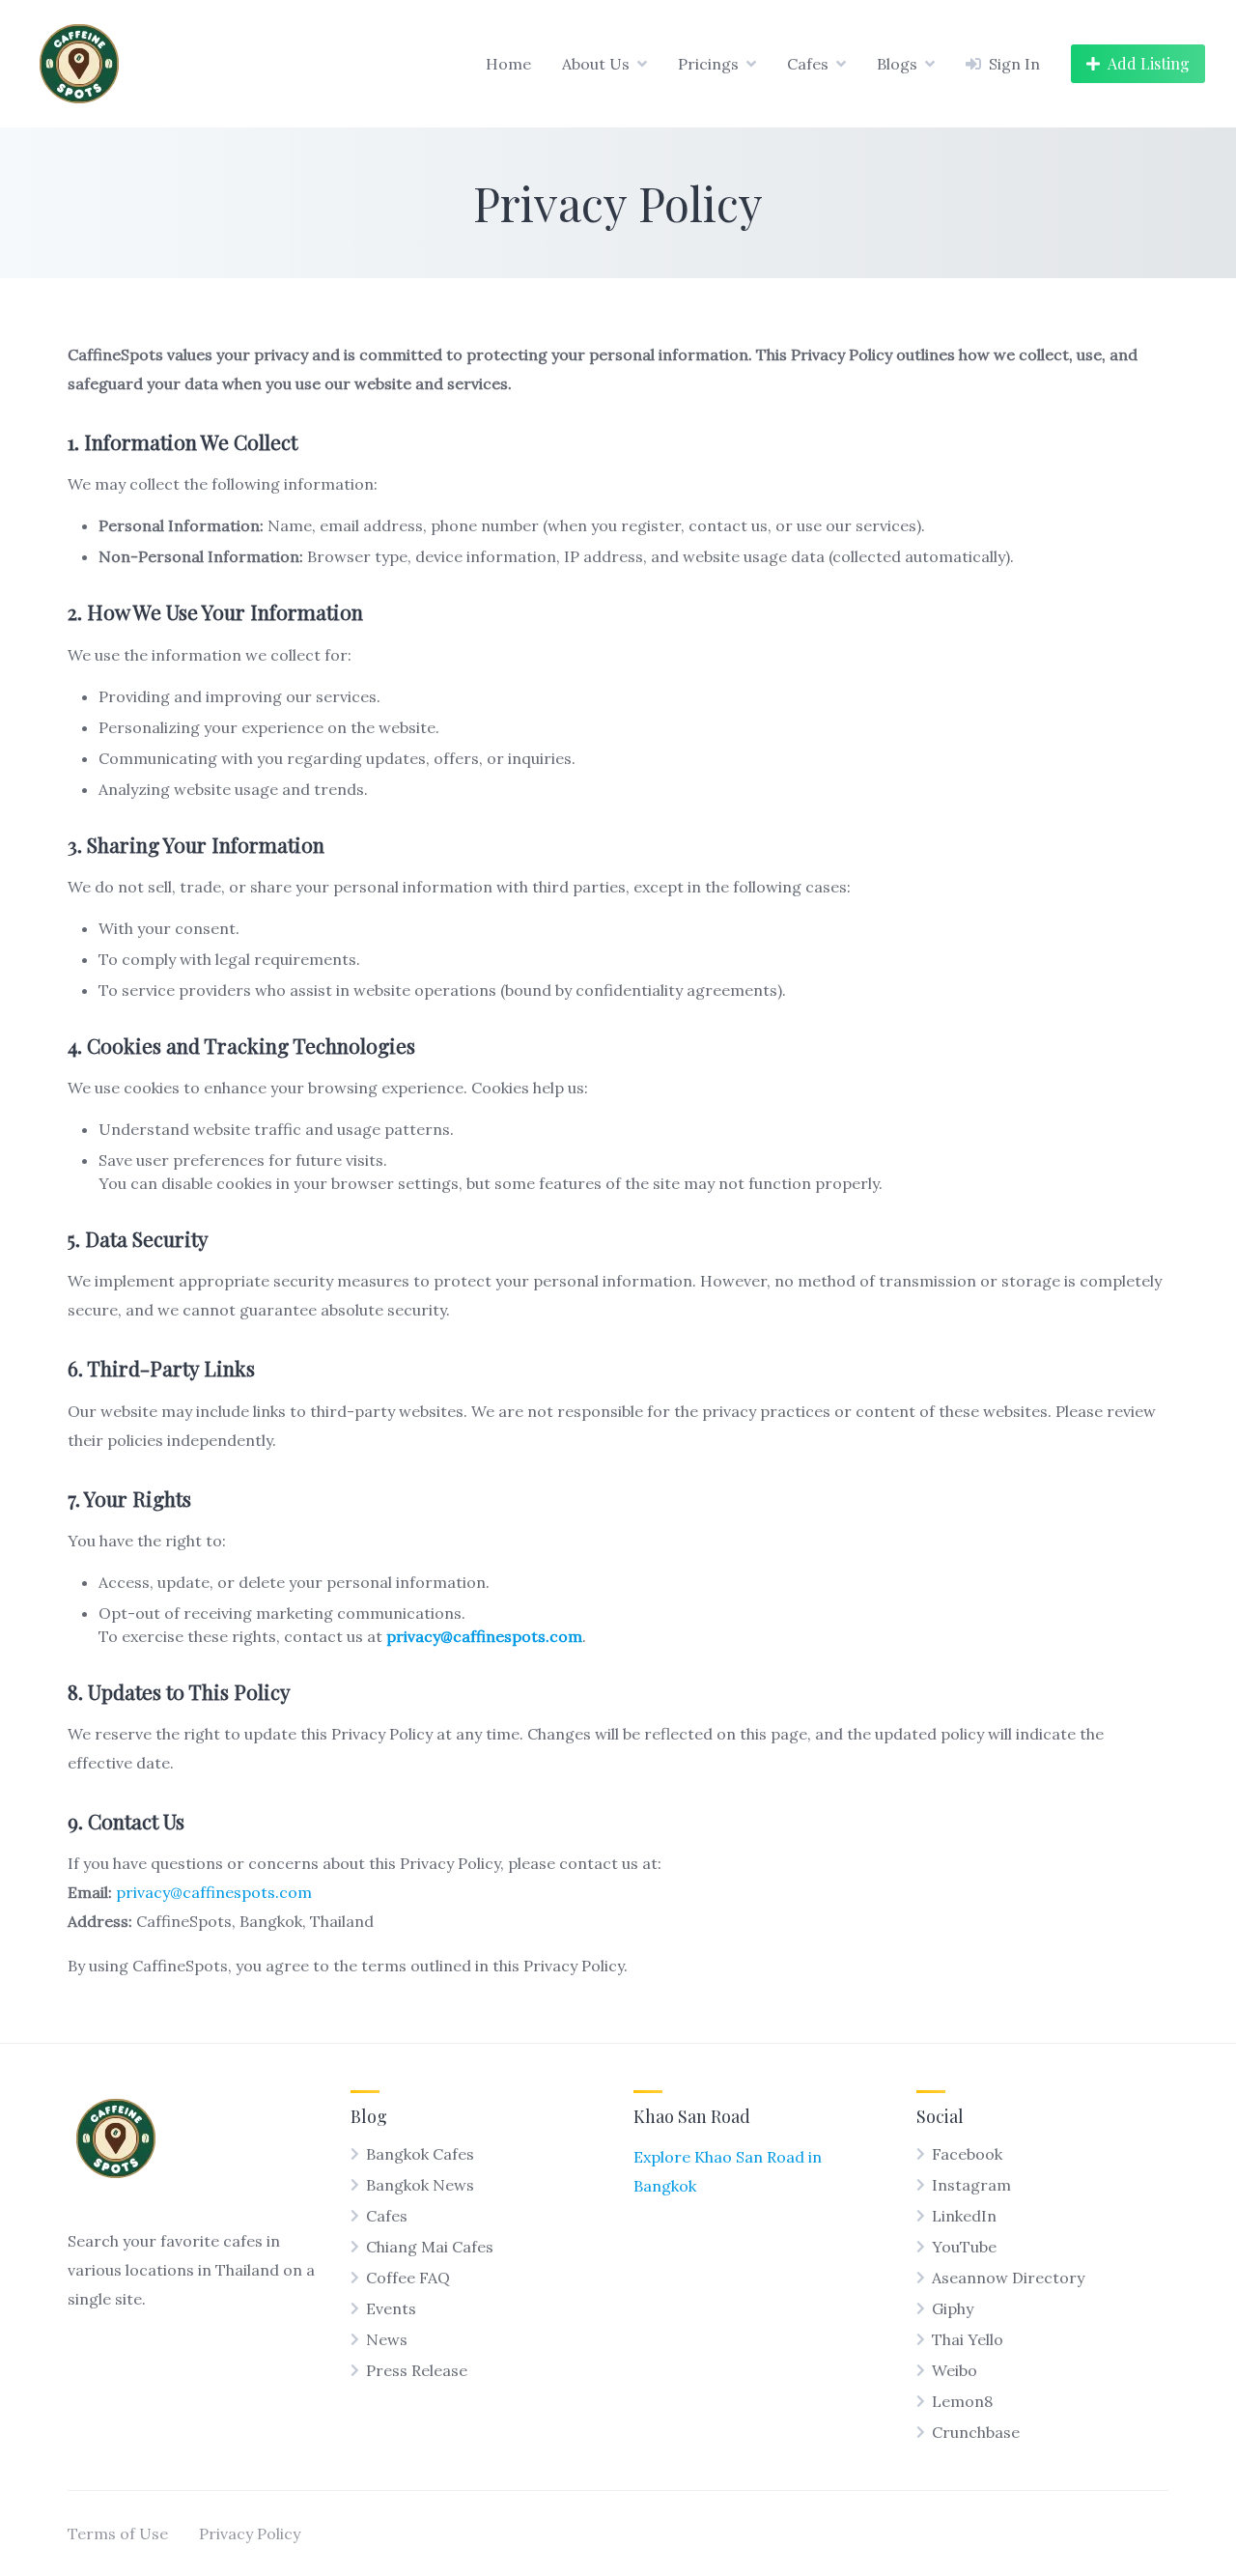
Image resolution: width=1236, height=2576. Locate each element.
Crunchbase (976, 2432)
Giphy (953, 2308)
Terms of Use (118, 2534)
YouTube (964, 2247)
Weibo (955, 2370)
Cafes (808, 64)
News (387, 2339)
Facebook (967, 2154)
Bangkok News (420, 2185)
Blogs (897, 64)
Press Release (417, 2370)
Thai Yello (968, 2339)
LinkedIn (964, 2216)
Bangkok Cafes (420, 2154)
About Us (596, 64)
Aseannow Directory (1008, 2278)
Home (508, 64)
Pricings (708, 64)
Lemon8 (962, 2401)
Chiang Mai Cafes (430, 2247)
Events (391, 2308)
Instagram (971, 2185)
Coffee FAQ (408, 2278)
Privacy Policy (250, 2534)
